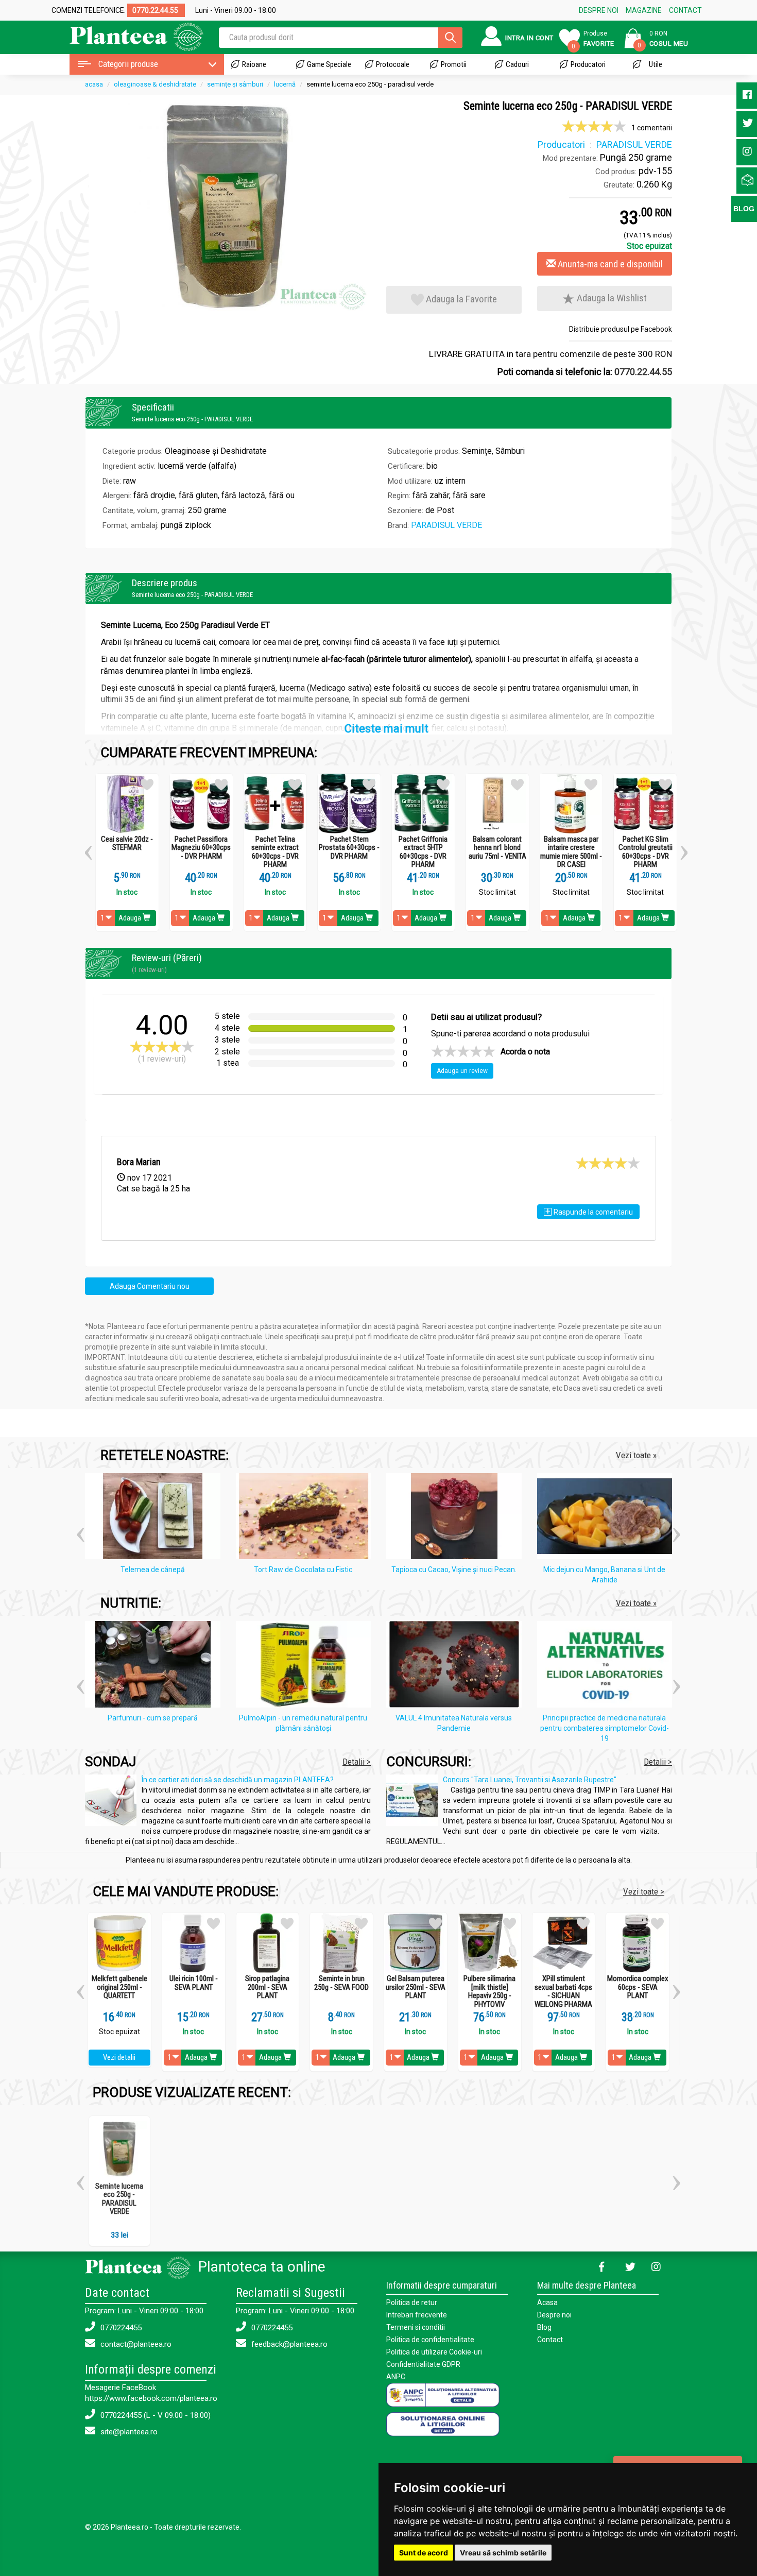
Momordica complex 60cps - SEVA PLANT (638, 1987)
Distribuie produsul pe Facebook (621, 329)
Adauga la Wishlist (611, 298)
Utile (656, 64)
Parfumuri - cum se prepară (153, 1718)
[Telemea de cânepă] (155, 1518)
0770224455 (120, 2328)
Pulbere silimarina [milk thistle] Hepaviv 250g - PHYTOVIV (489, 1991)
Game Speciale (329, 64)
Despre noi (554, 2315)
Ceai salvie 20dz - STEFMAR (127, 843)
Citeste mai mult (386, 729)
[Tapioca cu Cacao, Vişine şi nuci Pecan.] (457, 1518)
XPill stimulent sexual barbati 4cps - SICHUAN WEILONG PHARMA (563, 1991)
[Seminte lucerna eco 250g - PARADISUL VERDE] (228, 206)
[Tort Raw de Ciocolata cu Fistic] (306, 1518)
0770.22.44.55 (643, 372)
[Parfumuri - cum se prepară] (155, 1666)
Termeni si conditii (416, 2327)
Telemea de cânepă (153, 1570)
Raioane (254, 64)
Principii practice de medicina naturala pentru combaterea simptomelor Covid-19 (605, 1728)
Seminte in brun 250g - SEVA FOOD (341, 1983)
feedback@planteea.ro (288, 2344)
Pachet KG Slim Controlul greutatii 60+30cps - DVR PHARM (646, 852)
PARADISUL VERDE (446, 525)
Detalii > (357, 1762)
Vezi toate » (636, 1455)
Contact (550, 2340)
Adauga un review (462, 1071)
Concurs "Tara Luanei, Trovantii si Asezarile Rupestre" (530, 1780)
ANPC (396, 2377)
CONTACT (685, 10)
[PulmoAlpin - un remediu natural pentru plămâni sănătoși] (306, 1666)
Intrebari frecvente (417, 2315)
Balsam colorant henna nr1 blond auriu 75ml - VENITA (497, 848)
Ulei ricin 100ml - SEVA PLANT (194, 1983)
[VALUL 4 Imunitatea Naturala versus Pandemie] (457, 1666)
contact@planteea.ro (135, 2344)
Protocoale (393, 64)
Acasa (547, 2302)
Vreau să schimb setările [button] (503, 2553)
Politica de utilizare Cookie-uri (434, 2352)
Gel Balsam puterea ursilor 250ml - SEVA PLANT (416, 1987)
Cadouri (517, 64)
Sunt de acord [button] (424, 2553)
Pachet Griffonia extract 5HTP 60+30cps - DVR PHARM (423, 852)
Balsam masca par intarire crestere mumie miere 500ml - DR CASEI (571, 852)
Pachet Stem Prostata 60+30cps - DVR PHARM (349, 848)
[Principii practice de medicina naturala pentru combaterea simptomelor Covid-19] (607, 1666)
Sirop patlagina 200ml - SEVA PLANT (267, 1987)
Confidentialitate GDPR (423, 2364)
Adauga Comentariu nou (150, 1286)
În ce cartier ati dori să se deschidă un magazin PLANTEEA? (238, 1780)
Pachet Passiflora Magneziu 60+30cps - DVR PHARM (201, 848)
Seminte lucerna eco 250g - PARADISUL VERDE (119, 2199)
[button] (88, 849)
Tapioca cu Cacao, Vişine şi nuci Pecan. (454, 1570)
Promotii (454, 64)
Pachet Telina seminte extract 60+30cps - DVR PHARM (275, 852)
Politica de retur (412, 2302)
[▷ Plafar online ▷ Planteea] (127, 36)
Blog (544, 2327)
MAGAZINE (644, 10)
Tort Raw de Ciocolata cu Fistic (303, 1570)
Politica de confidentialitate (430, 2340)
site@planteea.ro (128, 2432)
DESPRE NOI (599, 10)
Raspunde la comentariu (589, 1211)
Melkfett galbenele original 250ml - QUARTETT (119, 1987)
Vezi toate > (644, 1891)
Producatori (588, 64)
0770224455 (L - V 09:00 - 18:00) (154, 2415)
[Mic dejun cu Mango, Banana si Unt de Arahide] (607, 1518)
